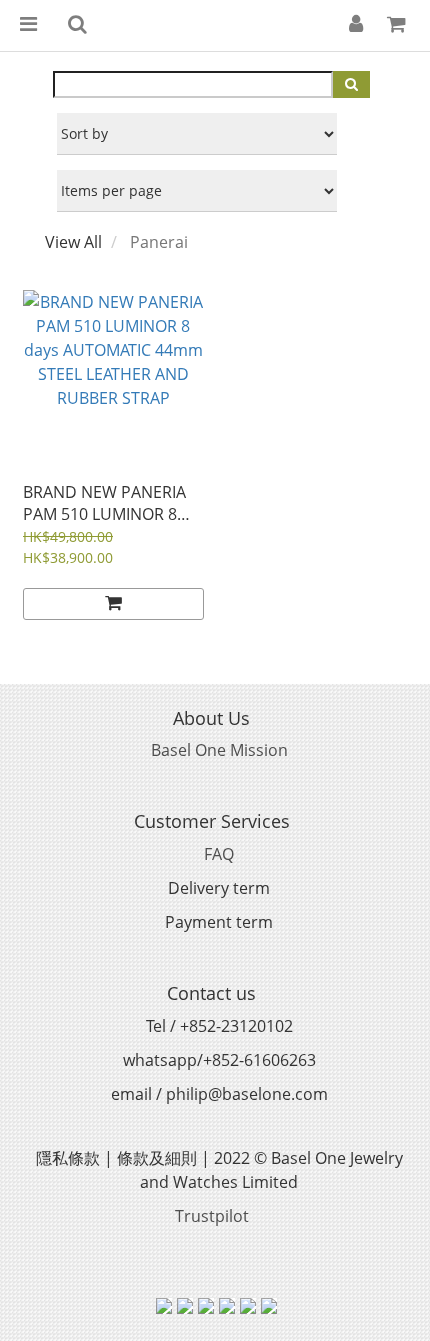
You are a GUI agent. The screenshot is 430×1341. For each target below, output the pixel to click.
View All (73, 242)
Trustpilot (212, 1216)
